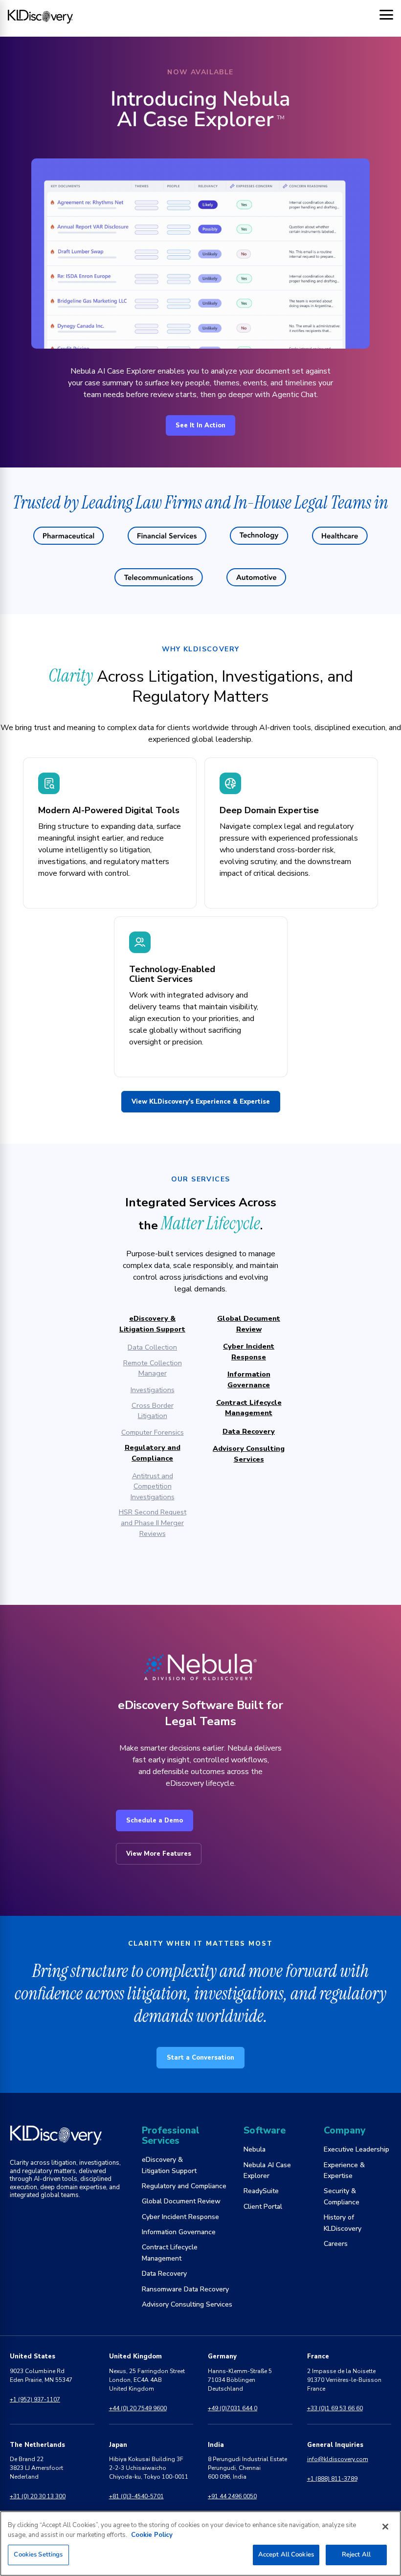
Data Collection (152, 1347)
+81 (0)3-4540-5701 (136, 2496)
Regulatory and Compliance (153, 1453)
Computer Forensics (153, 1432)
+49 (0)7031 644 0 (233, 2408)
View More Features (159, 1854)
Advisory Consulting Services (249, 1454)
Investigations (153, 1390)
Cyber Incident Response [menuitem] (180, 2217)
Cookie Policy (152, 2535)
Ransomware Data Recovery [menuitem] (185, 2289)
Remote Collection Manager (153, 1368)
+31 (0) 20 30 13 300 (38, 2496)
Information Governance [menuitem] (179, 2232)
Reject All (356, 2554)
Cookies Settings (38, 2554)
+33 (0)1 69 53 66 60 (335, 2408)
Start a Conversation (200, 2058)
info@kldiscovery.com (338, 2459)
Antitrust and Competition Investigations (153, 1486)
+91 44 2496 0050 (232, 2496)
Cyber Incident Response (249, 1352)
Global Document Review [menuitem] (181, 2201)
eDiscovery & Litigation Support (152, 1324)
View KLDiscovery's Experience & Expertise (201, 1102)
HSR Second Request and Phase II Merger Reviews (153, 1522)
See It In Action (200, 425)
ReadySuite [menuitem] (261, 2191)
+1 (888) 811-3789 (332, 2479)
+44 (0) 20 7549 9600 (138, 2408)
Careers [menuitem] (336, 2244)
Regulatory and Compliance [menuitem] (184, 2186)
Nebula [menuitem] (255, 2149)
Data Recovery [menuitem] (164, 2274)
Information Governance (249, 1379)
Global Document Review (249, 1324)
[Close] (385, 2527)
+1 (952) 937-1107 (35, 2399)
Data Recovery (249, 1431)
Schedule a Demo (155, 1821)
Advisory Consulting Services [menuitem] (187, 2304)
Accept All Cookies (286, 2554)
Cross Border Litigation (153, 1411)
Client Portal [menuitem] (263, 2207)
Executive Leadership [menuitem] (356, 2149)
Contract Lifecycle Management (249, 1408)
